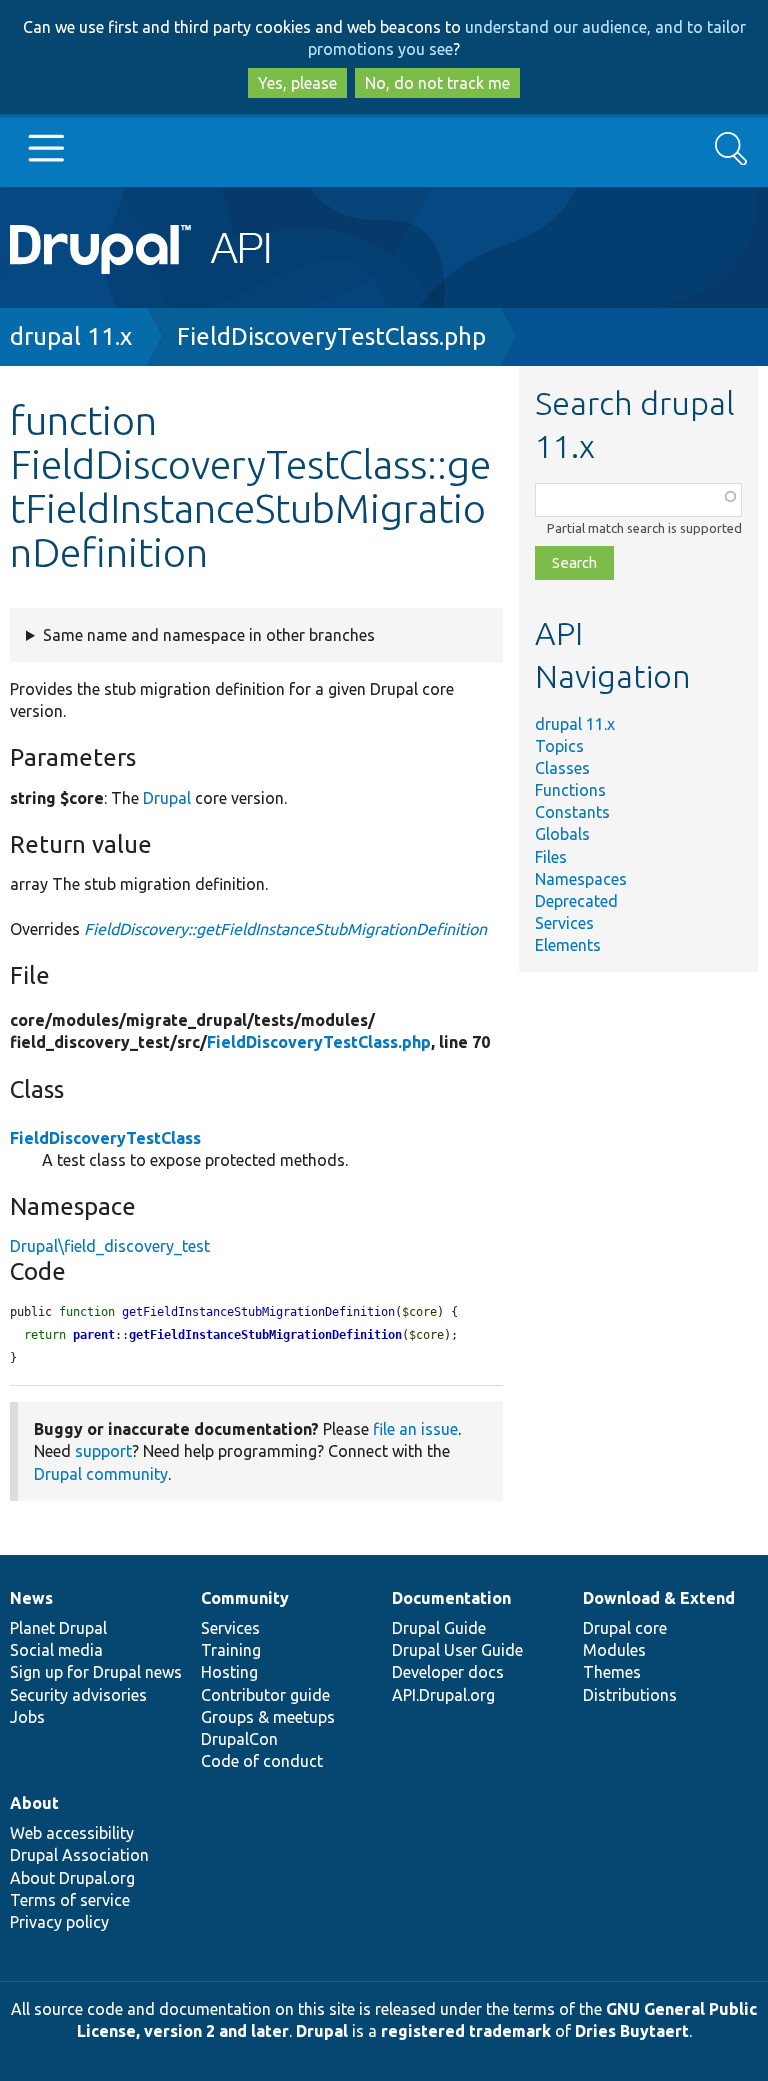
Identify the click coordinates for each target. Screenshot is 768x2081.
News (31, 1598)
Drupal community (101, 1474)
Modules (614, 1650)
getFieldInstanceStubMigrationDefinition (265, 1335)
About (34, 1803)
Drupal (167, 798)
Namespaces (581, 879)
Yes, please (297, 83)
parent (94, 1335)
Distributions (630, 1695)
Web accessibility (72, 1833)
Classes (562, 768)
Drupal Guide (439, 1628)
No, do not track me (437, 83)
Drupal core (625, 1628)
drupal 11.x (71, 336)
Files (551, 857)
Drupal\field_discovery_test (110, 1246)
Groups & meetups (268, 1717)
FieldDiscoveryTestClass (105, 1138)
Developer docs (448, 1672)
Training (231, 1650)
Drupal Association (79, 1855)
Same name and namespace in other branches (209, 635)
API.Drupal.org (443, 1695)
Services (564, 923)
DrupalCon (239, 1739)
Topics (559, 746)
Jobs (27, 1717)
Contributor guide (265, 1695)
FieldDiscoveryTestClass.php (331, 336)
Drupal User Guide (457, 1650)
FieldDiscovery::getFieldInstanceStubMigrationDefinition (285, 929)
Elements (568, 945)
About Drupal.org (72, 1878)
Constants (572, 812)
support (103, 1451)
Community (245, 1598)
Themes (612, 1672)
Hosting (229, 1672)
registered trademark (466, 2031)
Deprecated (576, 901)
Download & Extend (659, 1598)
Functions (570, 790)
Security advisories (78, 1695)
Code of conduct (262, 1761)
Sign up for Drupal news (96, 1672)
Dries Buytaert (632, 2031)
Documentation (451, 1598)
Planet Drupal (58, 1628)
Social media (56, 1650)
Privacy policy (59, 1922)
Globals (562, 834)
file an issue (415, 1429)
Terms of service (70, 1900)
